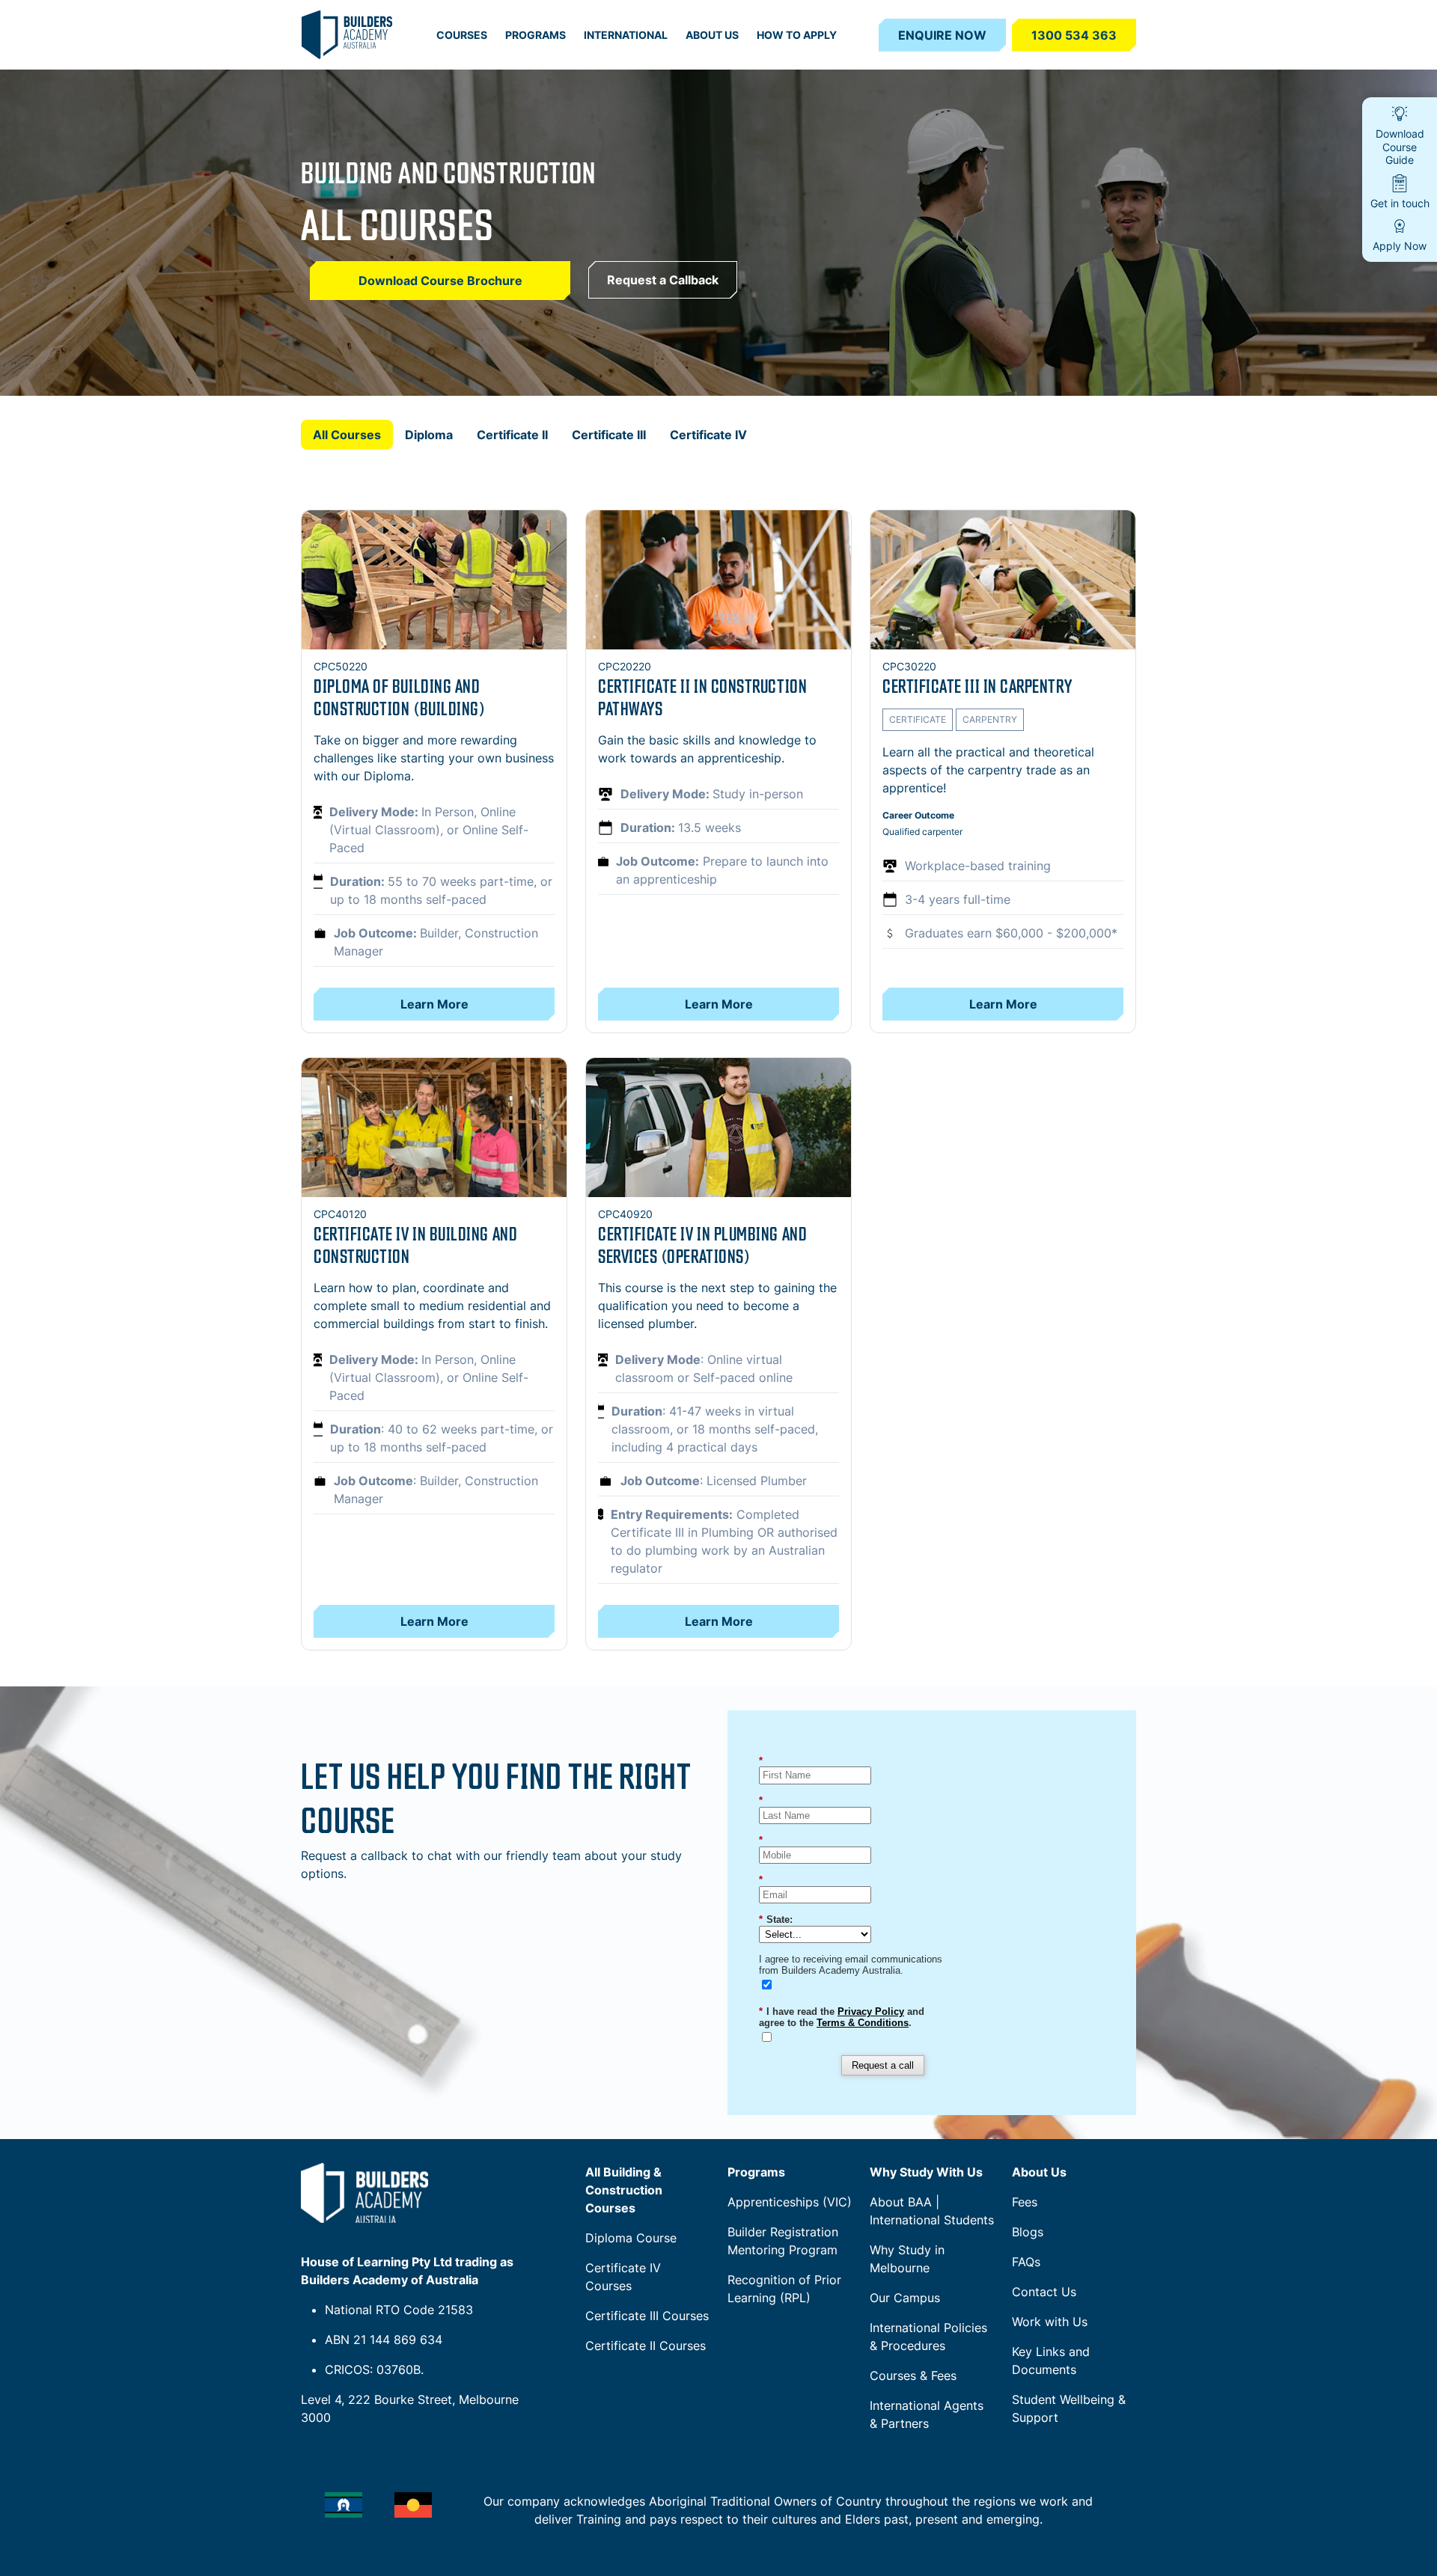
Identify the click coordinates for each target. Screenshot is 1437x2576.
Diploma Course (631, 2238)
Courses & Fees (913, 2375)
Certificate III (609, 435)
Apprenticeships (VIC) (790, 2202)
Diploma (429, 435)
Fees (1025, 2202)
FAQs (1026, 2262)
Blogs (1028, 2232)
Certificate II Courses (646, 2346)
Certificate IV (708, 435)
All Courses (347, 435)
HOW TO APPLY (797, 35)
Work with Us (1050, 2322)
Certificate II (512, 435)
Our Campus (905, 2298)
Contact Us (1044, 2292)
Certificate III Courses (647, 2316)
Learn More (434, 1004)
